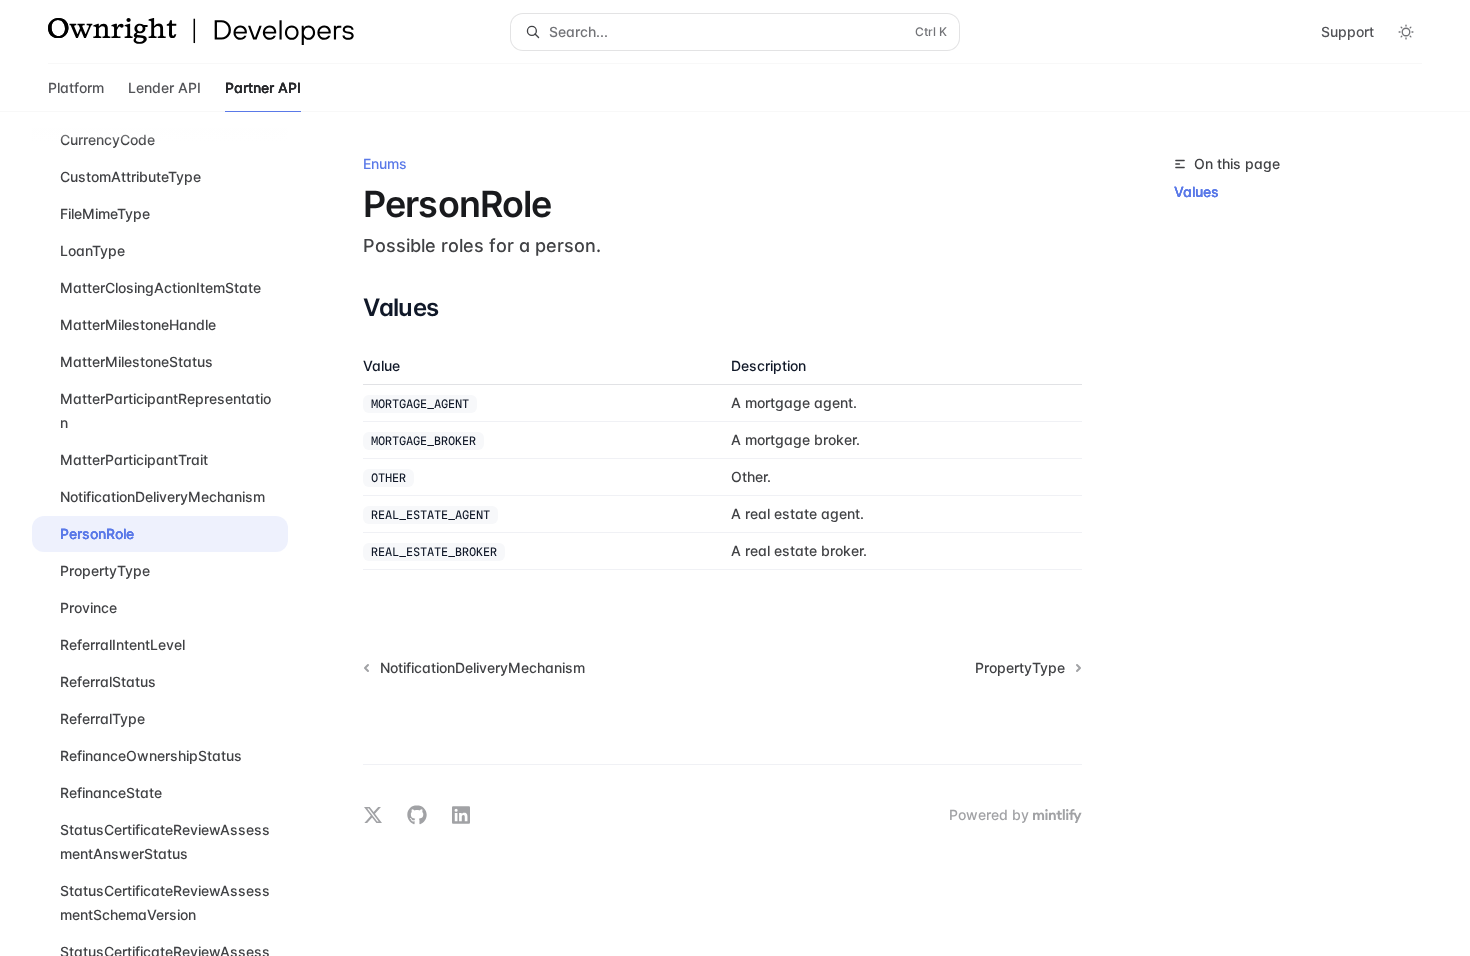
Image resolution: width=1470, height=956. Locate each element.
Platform (76, 87)
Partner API (263, 87)
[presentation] (176, 534)
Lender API (164, 87)
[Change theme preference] (1406, 32)
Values (1196, 191)
